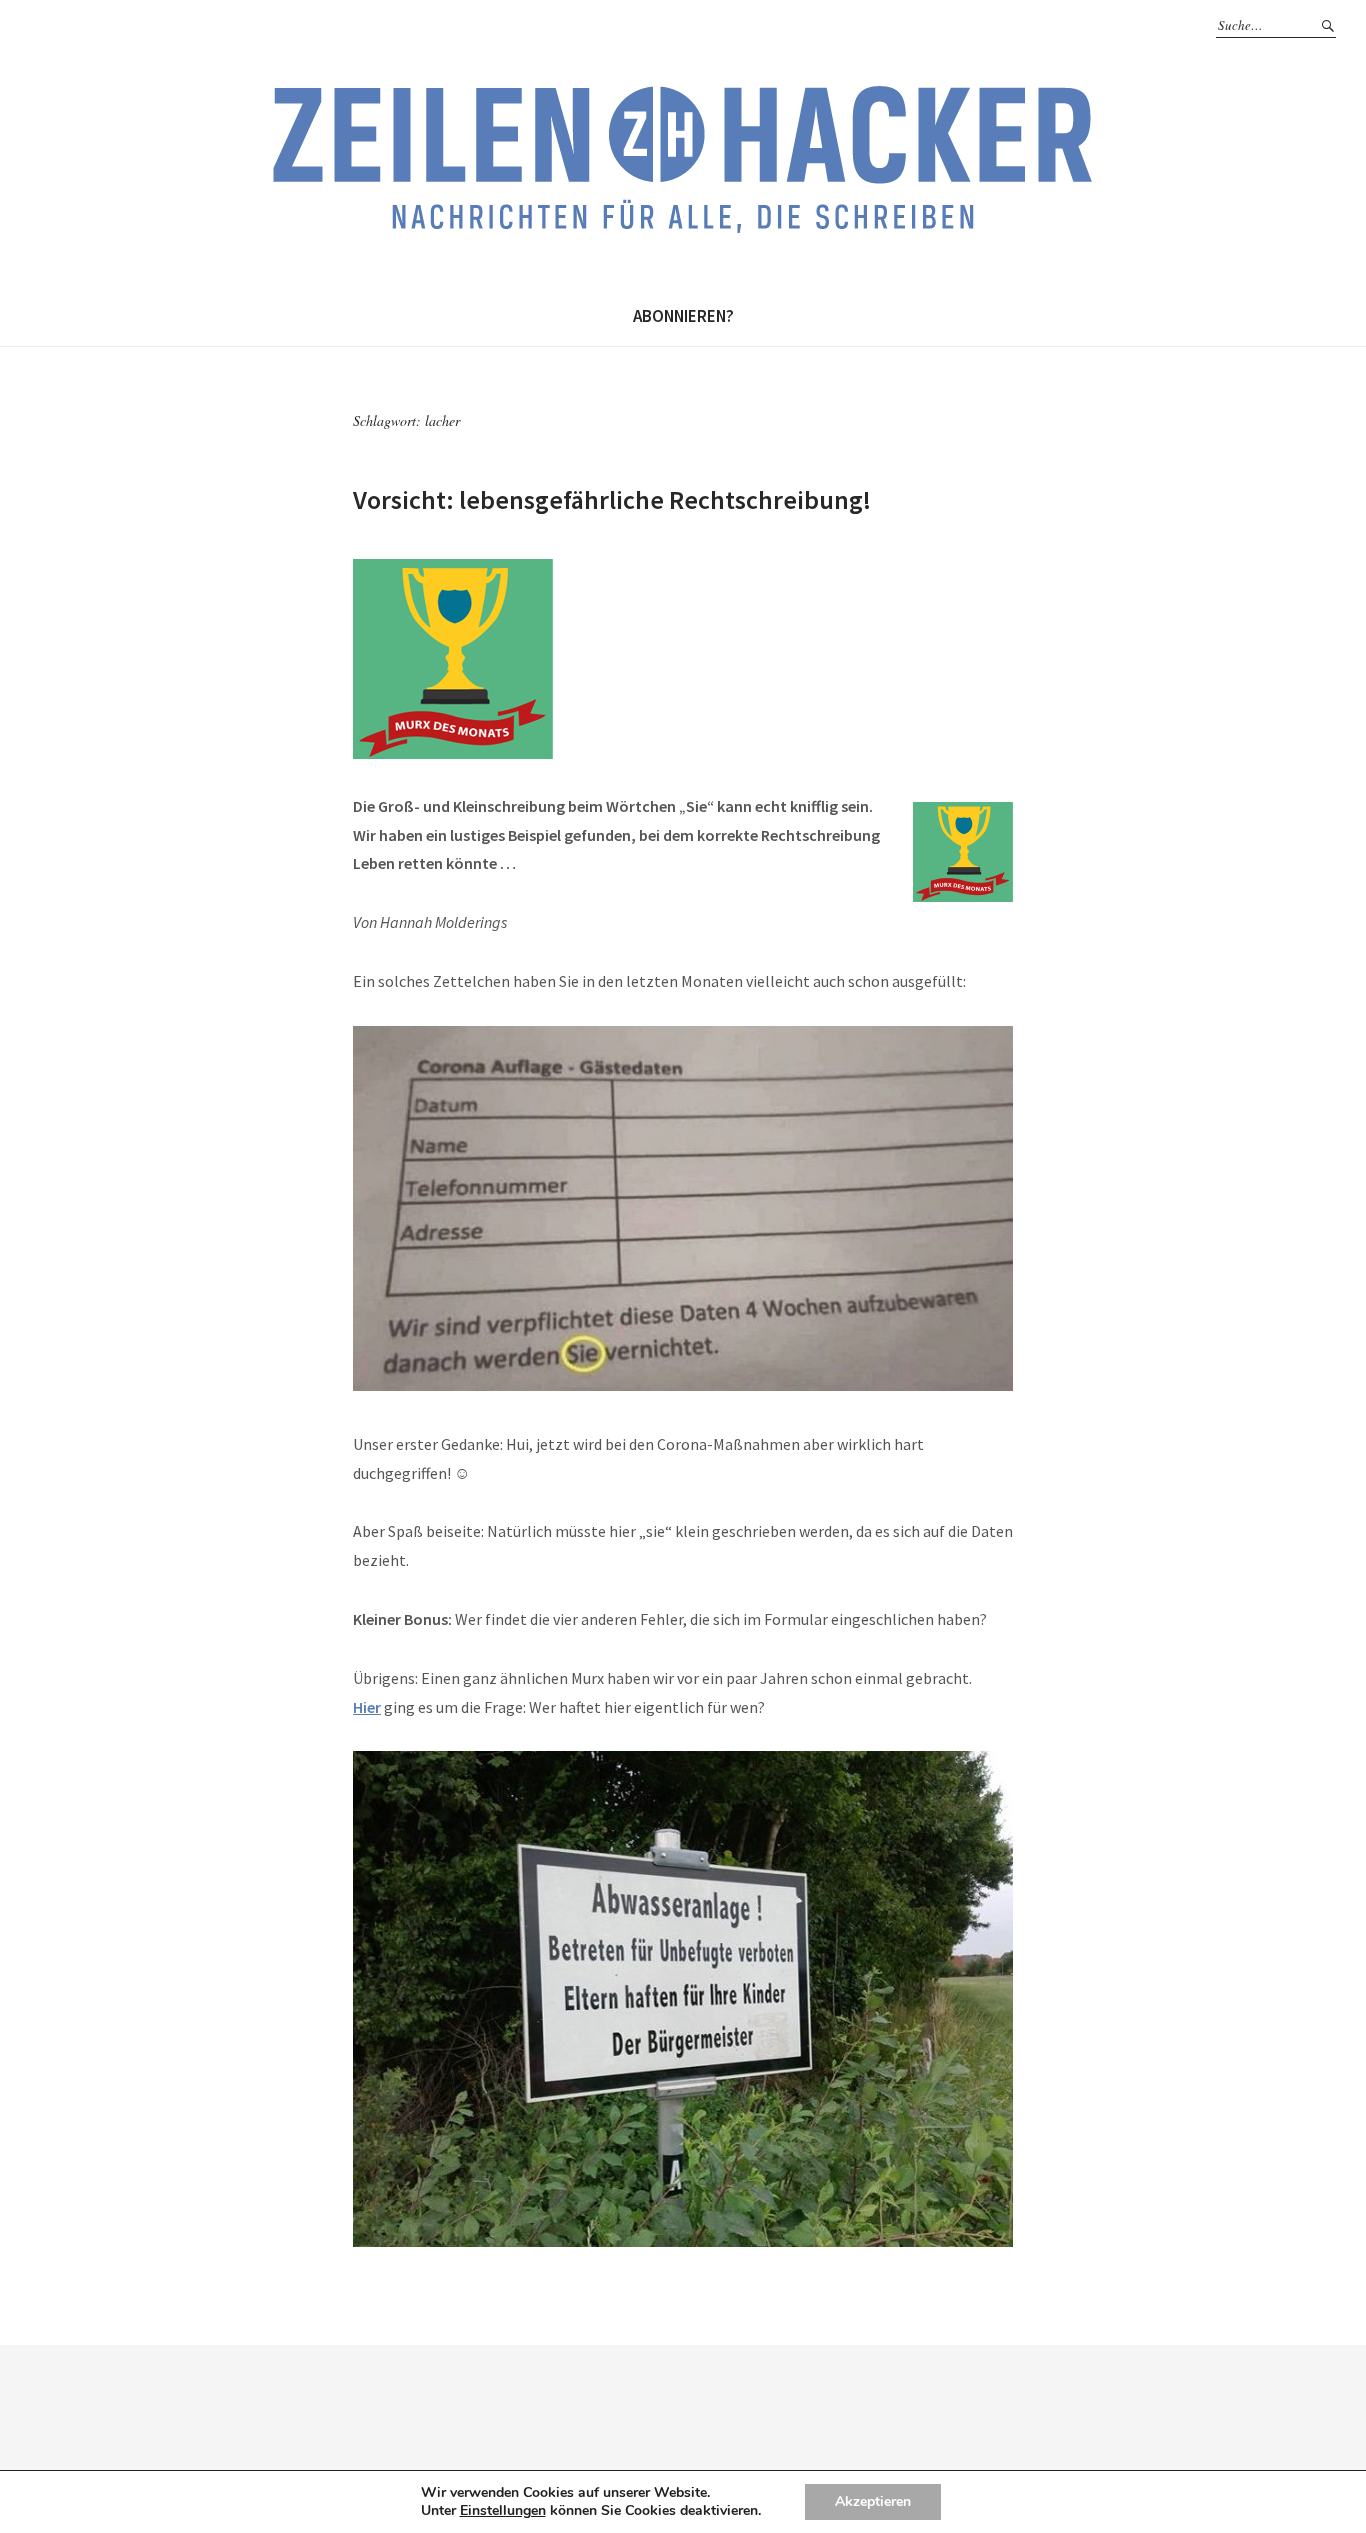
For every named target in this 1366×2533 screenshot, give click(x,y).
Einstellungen (503, 2511)
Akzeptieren (873, 2501)
